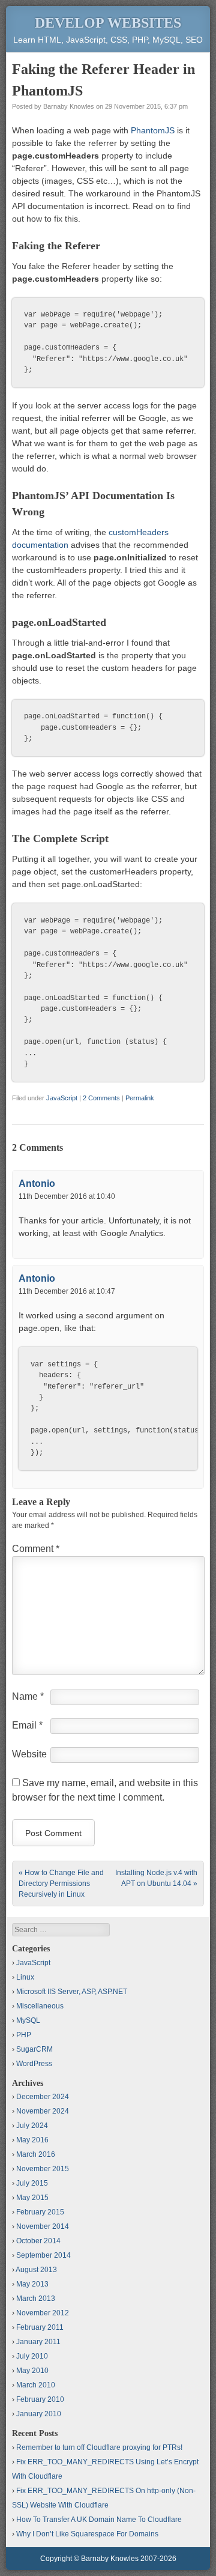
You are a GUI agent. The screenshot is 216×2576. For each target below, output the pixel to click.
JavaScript (62, 1098)
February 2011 (40, 2327)
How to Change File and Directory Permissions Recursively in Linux (61, 1884)
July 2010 (32, 2356)
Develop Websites (108, 23)
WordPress (34, 2064)
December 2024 (43, 2097)
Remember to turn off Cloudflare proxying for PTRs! (99, 2447)
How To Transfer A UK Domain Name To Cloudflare (99, 2520)
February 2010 (40, 2399)
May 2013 (32, 2284)
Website (29, 1754)
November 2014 (43, 2226)
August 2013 (36, 2270)
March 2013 (36, 2299)
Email (27, 1725)
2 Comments (101, 1098)
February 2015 (40, 2212)
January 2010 (39, 2414)
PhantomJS (153, 130)
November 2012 (43, 2313)
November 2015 (43, 2169)
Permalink (140, 1098)
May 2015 (32, 2198)
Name (28, 1696)
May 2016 (32, 2140)
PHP (24, 2035)
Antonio (37, 1183)
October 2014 (38, 2241)
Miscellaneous (40, 2006)
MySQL (28, 2020)
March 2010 (36, 2385)
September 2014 (43, 2255)
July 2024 (32, 2126)
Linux (25, 1977)
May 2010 (32, 2371)
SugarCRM (34, 2049)
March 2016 (36, 2154)
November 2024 (43, 2111)
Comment (36, 1549)
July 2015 (32, 2183)
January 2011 (38, 2342)
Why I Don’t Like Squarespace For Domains (87, 2534)
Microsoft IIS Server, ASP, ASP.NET (72, 1992)
